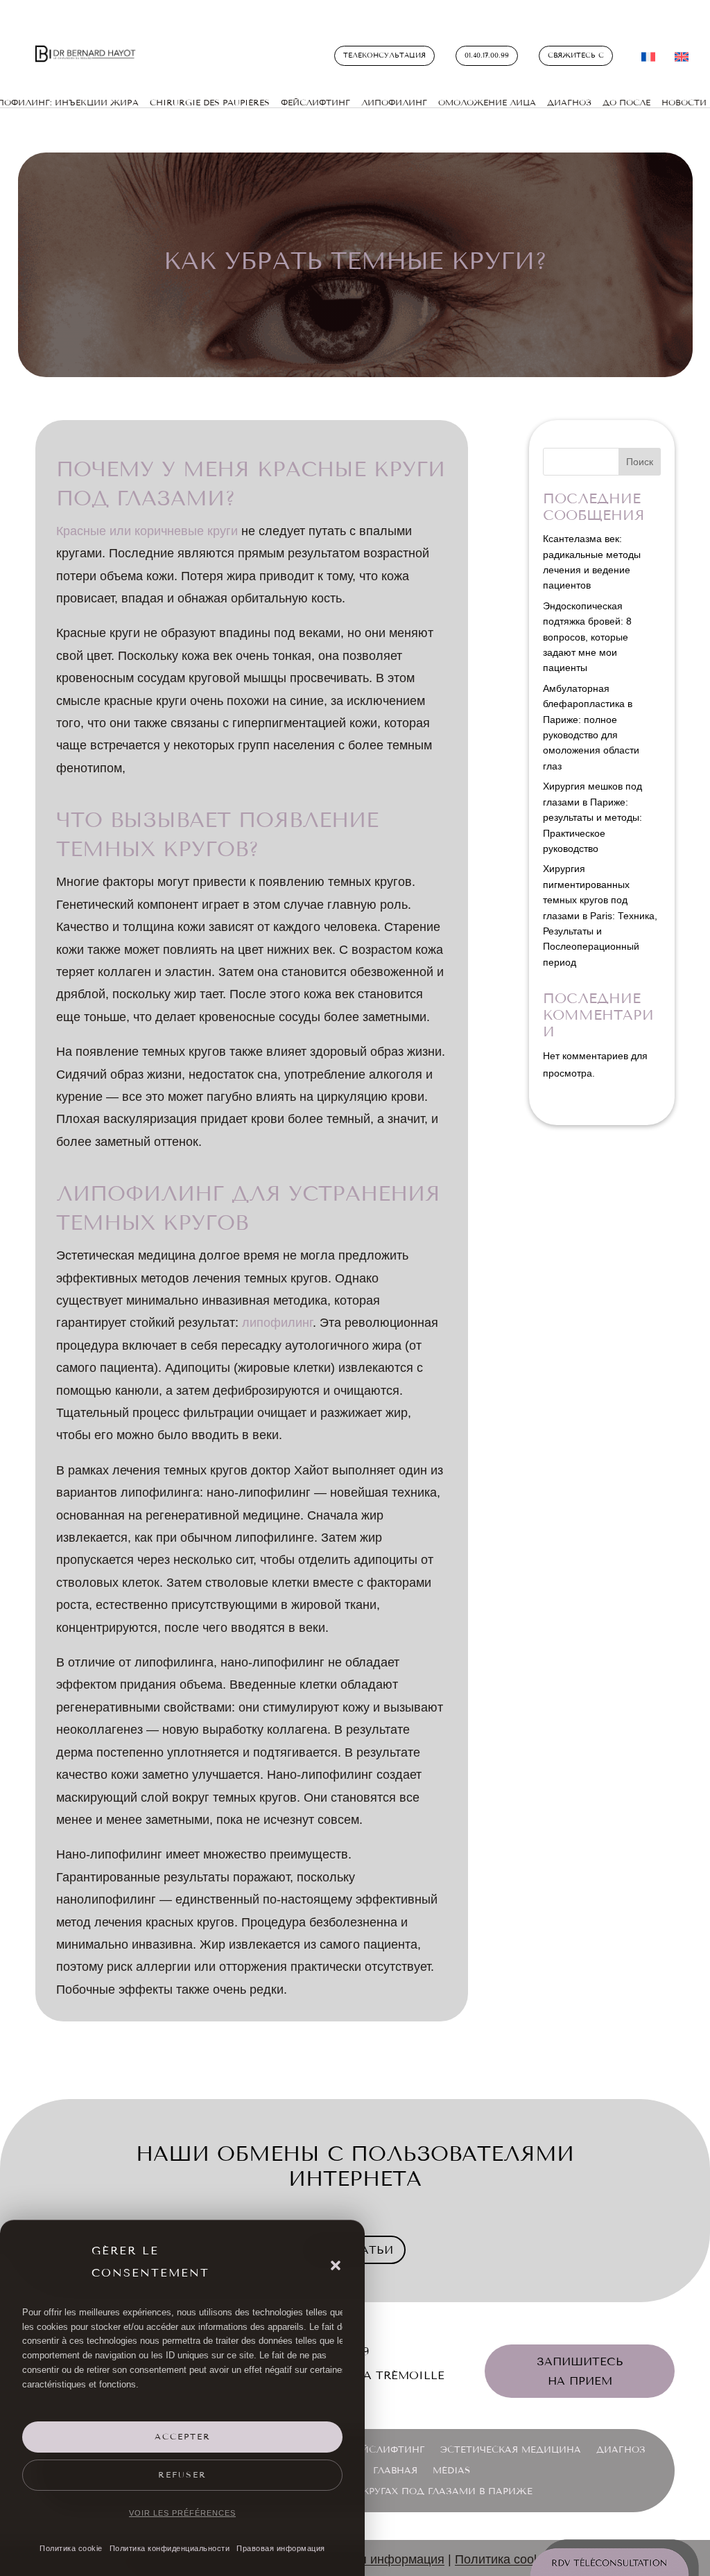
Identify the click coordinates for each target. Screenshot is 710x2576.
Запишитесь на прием (580, 2371)
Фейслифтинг (387, 2450)
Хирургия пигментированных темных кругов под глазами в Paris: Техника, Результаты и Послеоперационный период (600, 915)
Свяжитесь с (576, 55)
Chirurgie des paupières (210, 103)
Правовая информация (281, 2548)
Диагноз (569, 103)
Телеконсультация (384, 55)
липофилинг (277, 1323)
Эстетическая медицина (511, 2450)
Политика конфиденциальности (170, 2548)
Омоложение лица (487, 103)
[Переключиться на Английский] (682, 60)
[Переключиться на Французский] (648, 60)
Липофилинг (394, 103)
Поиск (640, 462)
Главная (395, 2471)
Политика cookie (71, 2548)
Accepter (183, 2437)
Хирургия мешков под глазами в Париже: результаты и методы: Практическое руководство (592, 817)
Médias (451, 2471)
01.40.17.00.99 (487, 55)
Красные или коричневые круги (147, 531)
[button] (336, 2265)
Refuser (182, 2475)
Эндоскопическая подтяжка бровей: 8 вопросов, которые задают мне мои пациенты (587, 637)
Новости (684, 103)
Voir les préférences (182, 2513)
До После (626, 103)
